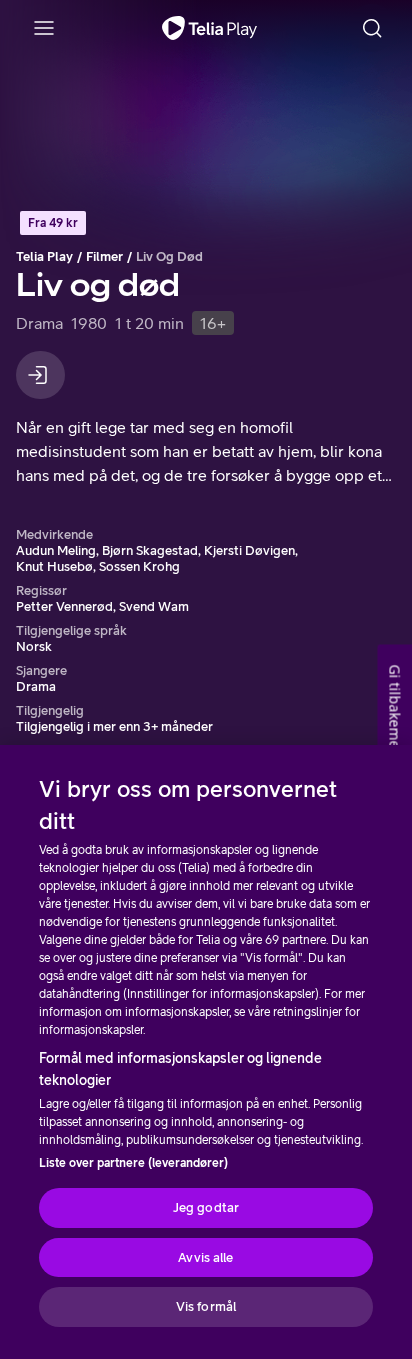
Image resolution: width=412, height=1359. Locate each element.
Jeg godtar (206, 1207)
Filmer (104, 256)
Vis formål (206, 1306)
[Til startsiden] (209, 28)
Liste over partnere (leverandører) (133, 1163)
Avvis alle (205, 1257)
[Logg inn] (40, 375)
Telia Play (44, 256)
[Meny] (44, 28)
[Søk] (372, 28)
